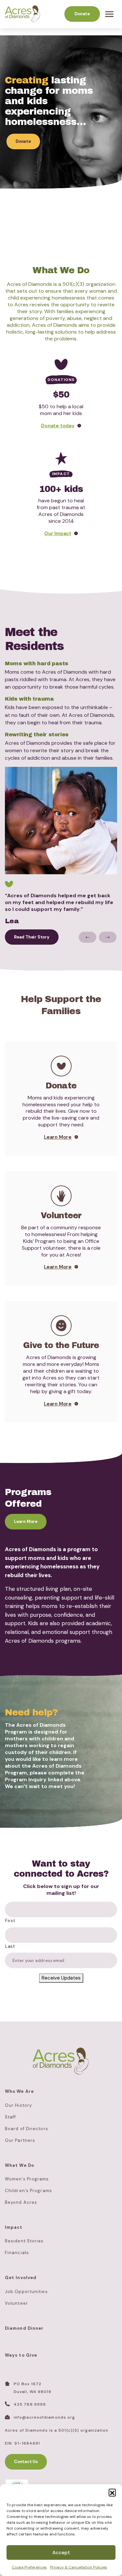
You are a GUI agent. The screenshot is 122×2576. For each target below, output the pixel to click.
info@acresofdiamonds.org (44, 2417)
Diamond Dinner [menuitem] (24, 2328)
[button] (112, 2492)
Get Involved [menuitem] (21, 2278)
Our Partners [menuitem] (20, 2140)
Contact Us (26, 2462)
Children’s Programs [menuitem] (28, 2191)
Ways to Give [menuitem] (21, 2355)
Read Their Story (32, 937)
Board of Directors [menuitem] (27, 2129)
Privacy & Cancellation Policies (79, 2567)
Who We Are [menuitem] (19, 2091)
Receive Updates (61, 1978)
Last (10, 1946)
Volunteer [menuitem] (16, 2303)
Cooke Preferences (29, 2567)
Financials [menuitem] (17, 2253)
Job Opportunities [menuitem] (26, 2292)
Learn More (26, 1521)
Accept (61, 2553)
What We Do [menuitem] (20, 2165)
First (10, 1921)
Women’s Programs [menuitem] (27, 2179)
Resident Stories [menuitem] (24, 2241)
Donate (82, 14)
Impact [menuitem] (14, 2227)
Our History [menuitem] (18, 2105)
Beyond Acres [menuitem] (21, 2202)
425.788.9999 (30, 2404)
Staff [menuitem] (11, 2117)
